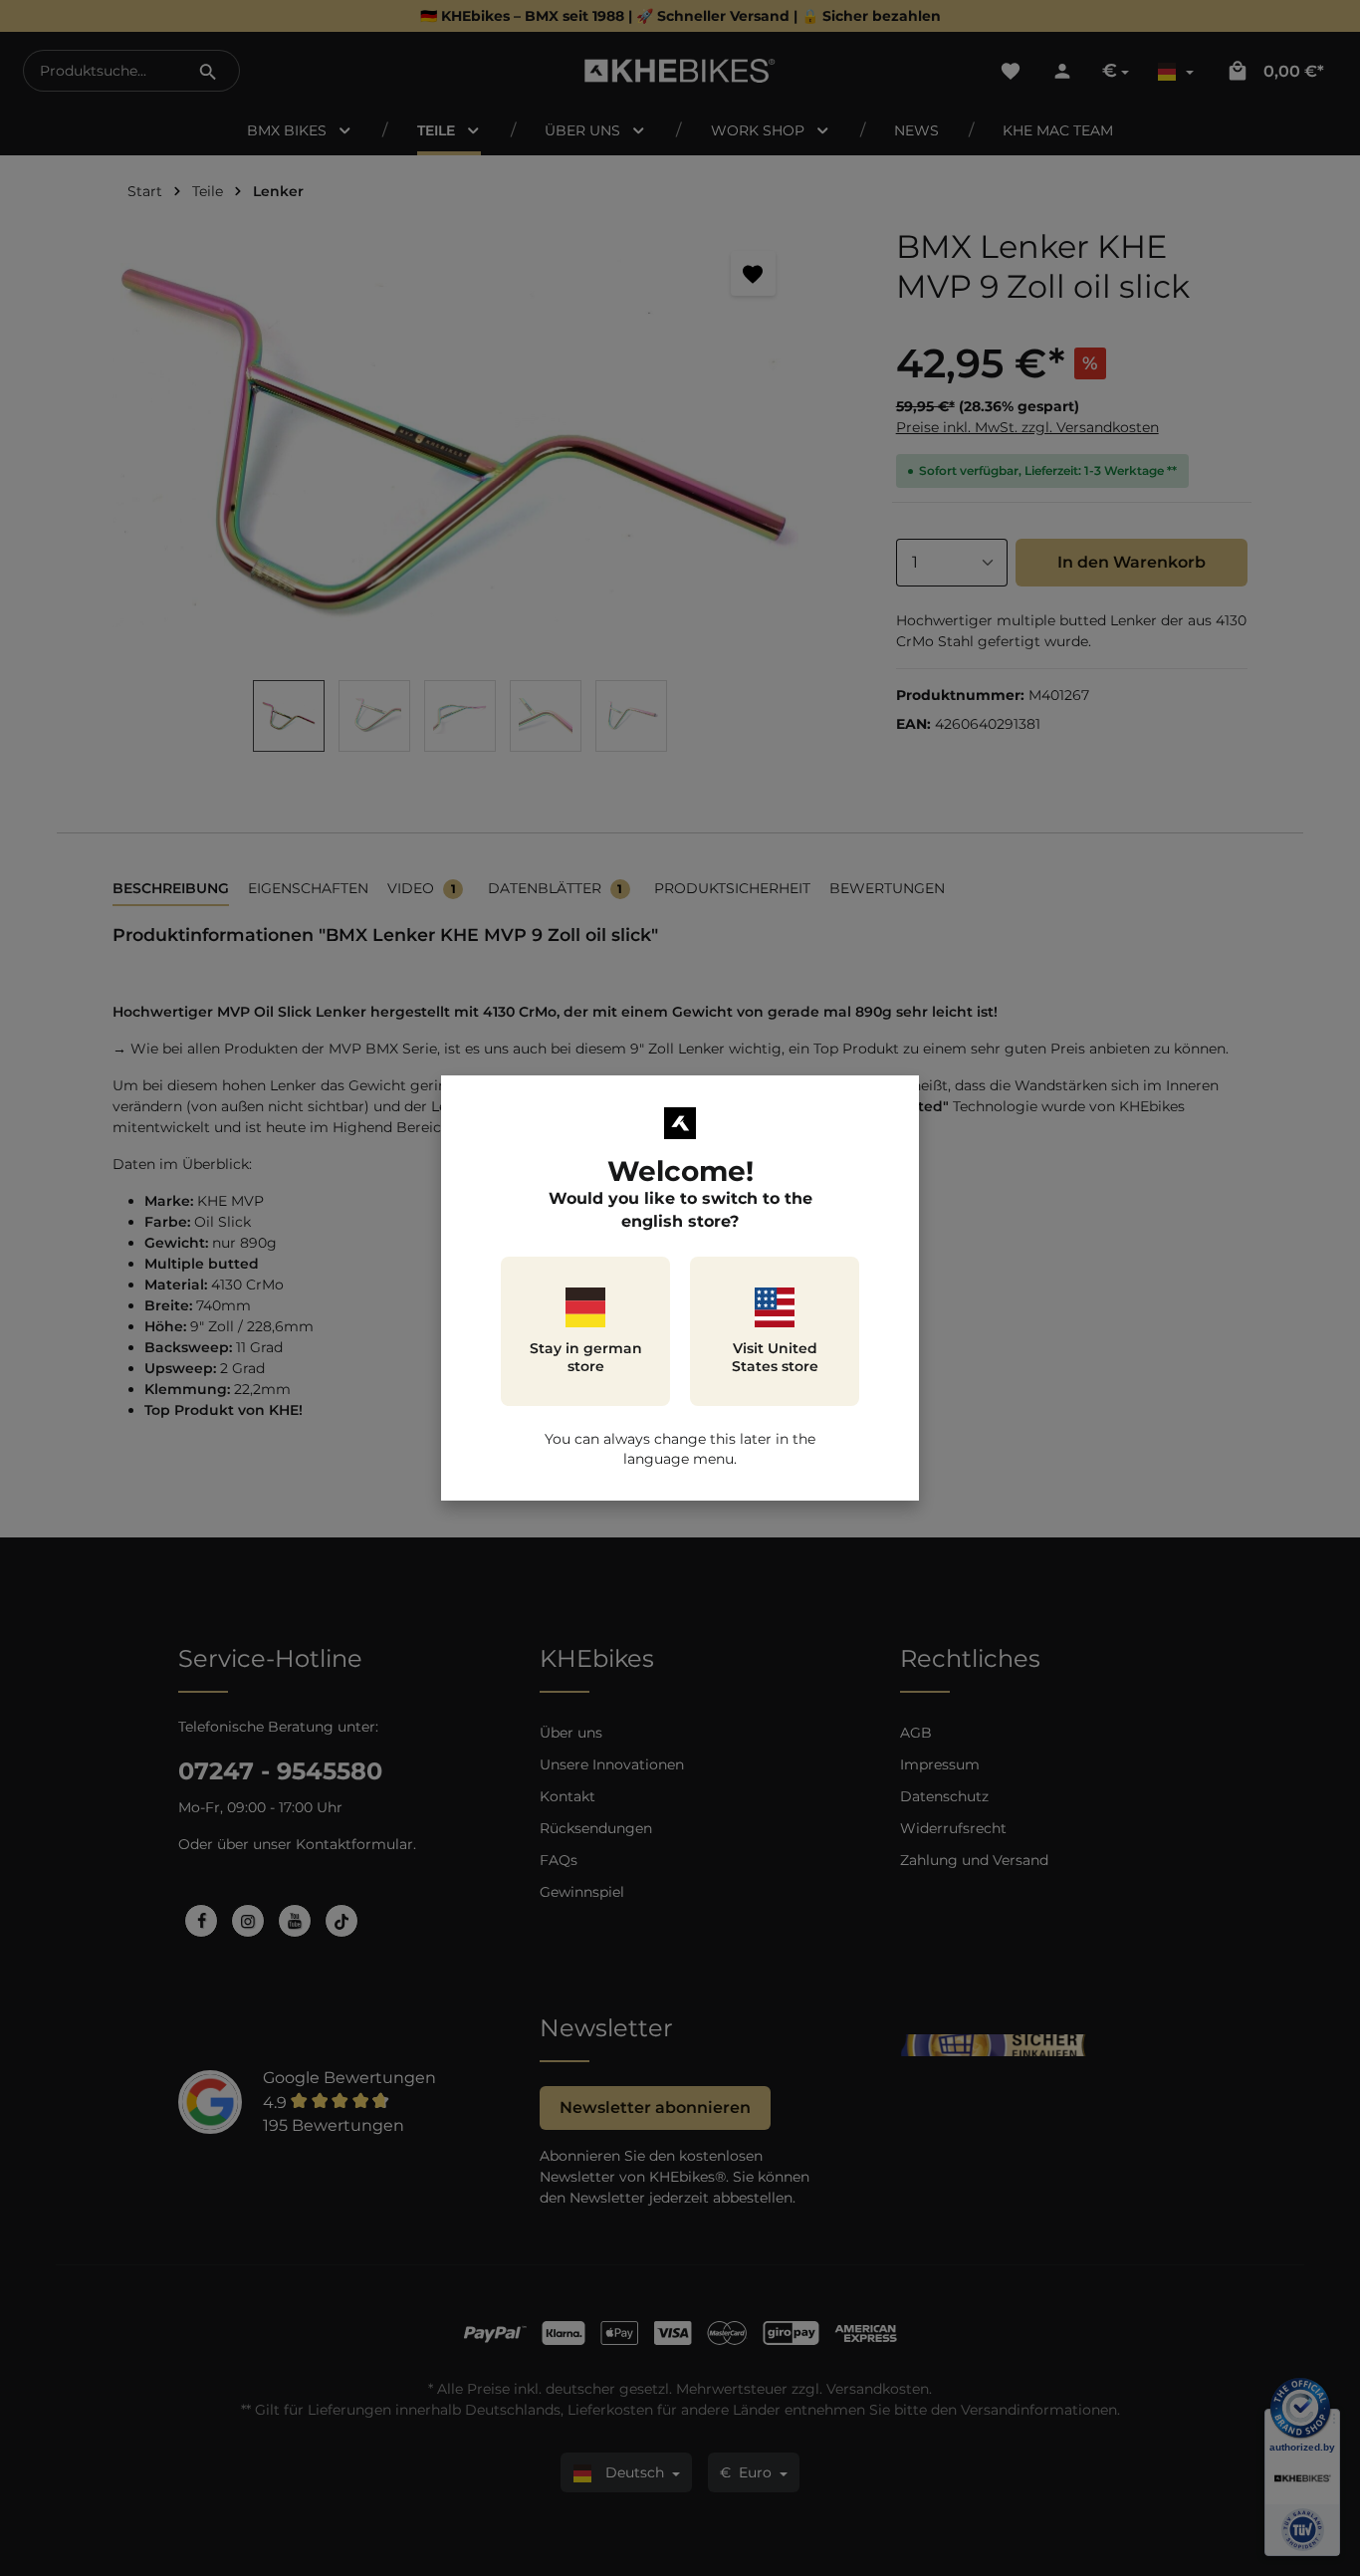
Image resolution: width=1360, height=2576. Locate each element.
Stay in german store (586, 1357)
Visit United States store (775, 1357)
